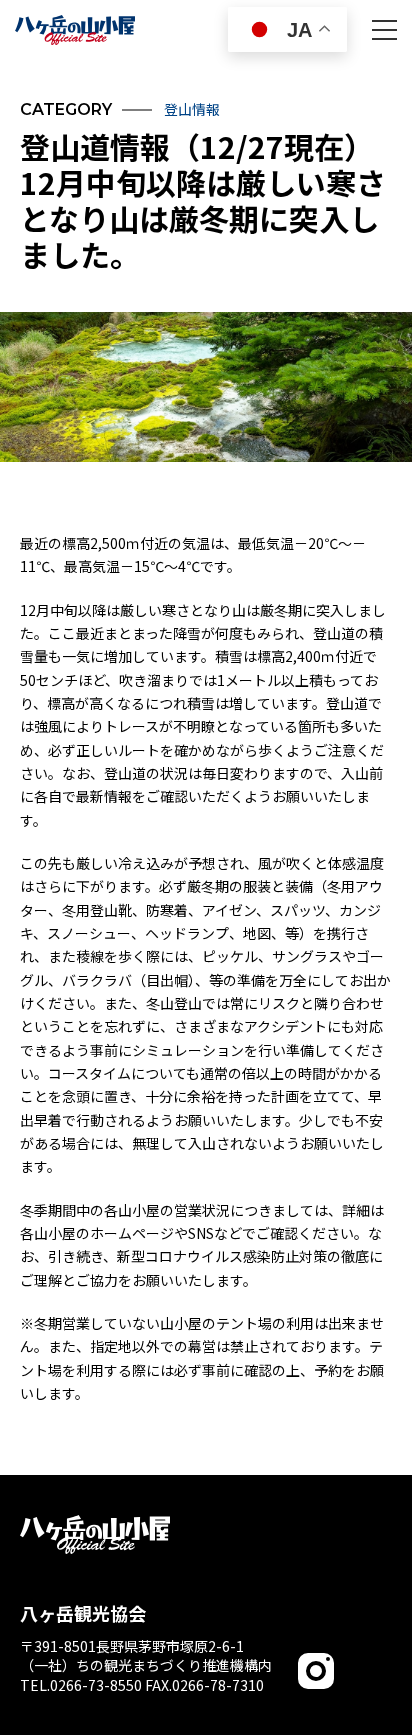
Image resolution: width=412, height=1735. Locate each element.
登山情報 (192, 109)
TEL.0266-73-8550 (81, 1685)
